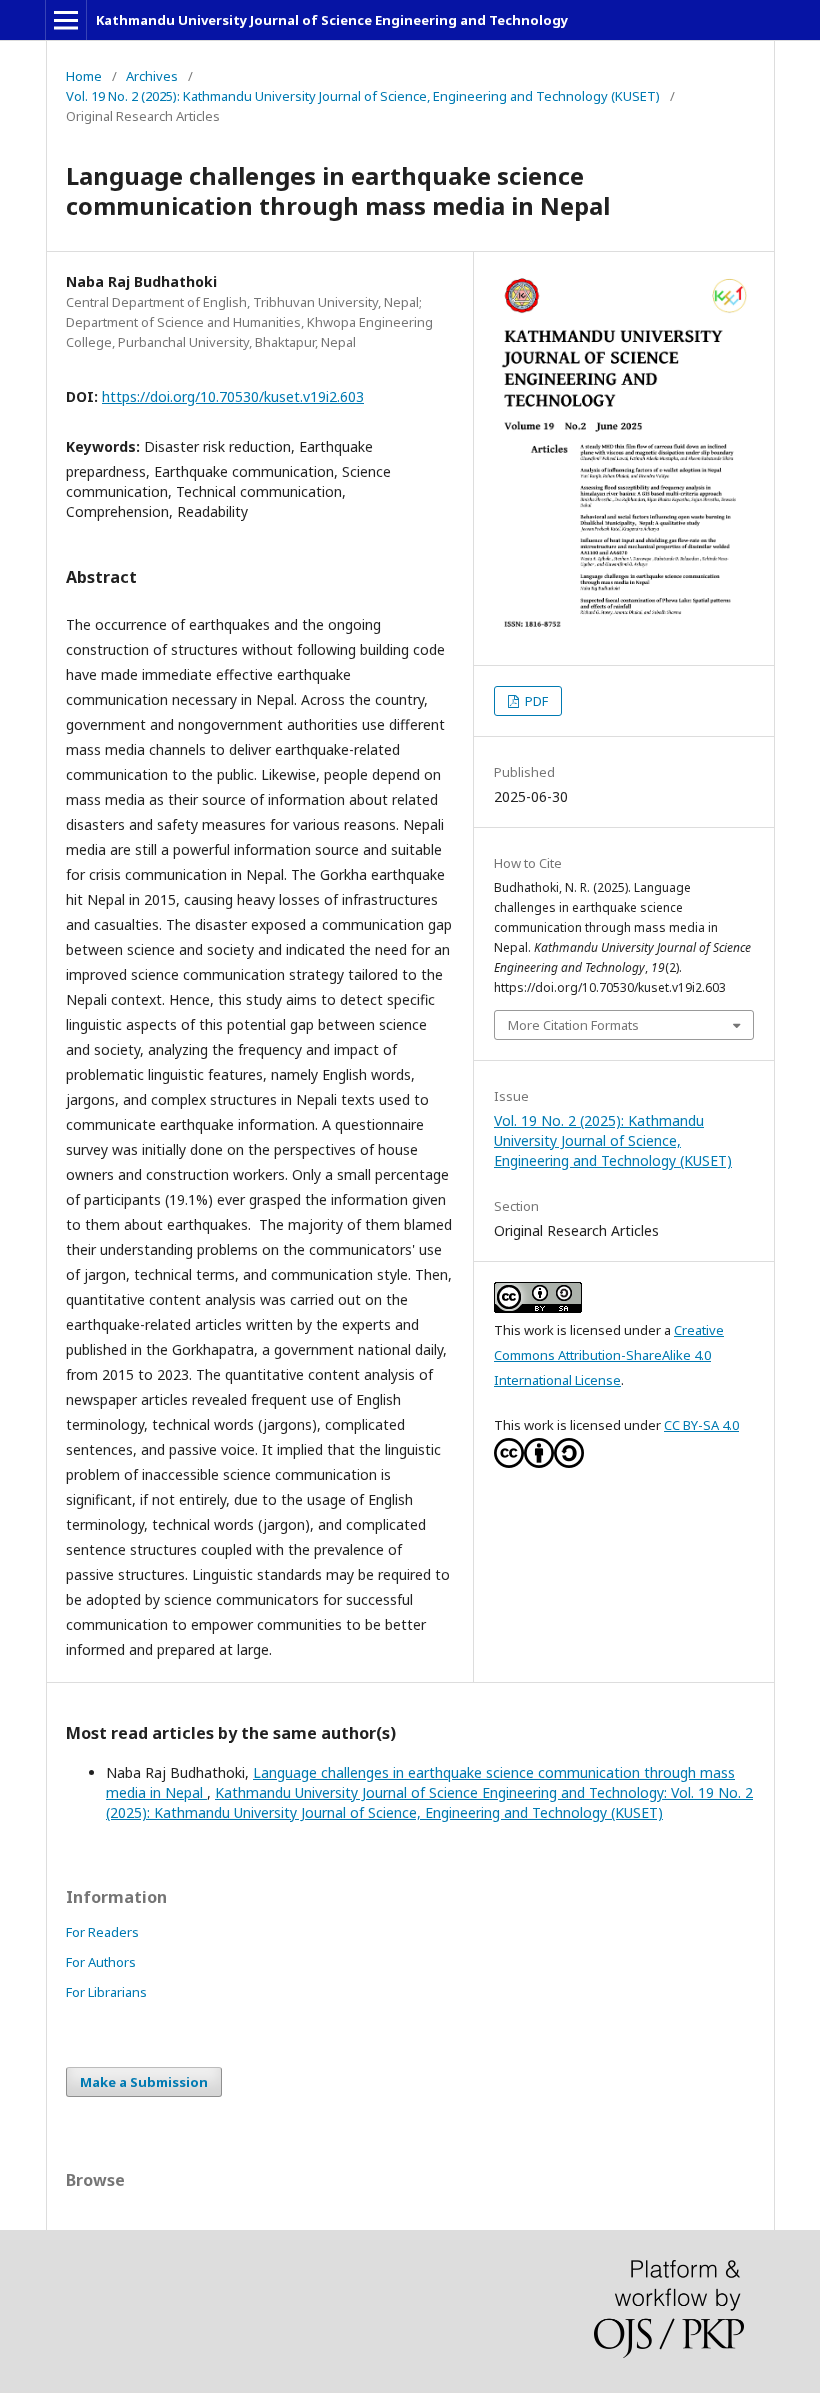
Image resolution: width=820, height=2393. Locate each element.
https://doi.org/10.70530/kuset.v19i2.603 (233, 396)
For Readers (102, 1932)
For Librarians (106, 1992)
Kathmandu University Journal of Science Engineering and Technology (332, 20)
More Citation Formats (573, 1025)
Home (84, 76)
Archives (152, 76)
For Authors (101, 1962)
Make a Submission (144, 2082)
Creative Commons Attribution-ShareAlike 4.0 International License (609, 1355)
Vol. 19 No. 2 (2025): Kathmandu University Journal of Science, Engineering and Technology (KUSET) (363, 96)
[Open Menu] (66, 20)
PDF (535, 701)
